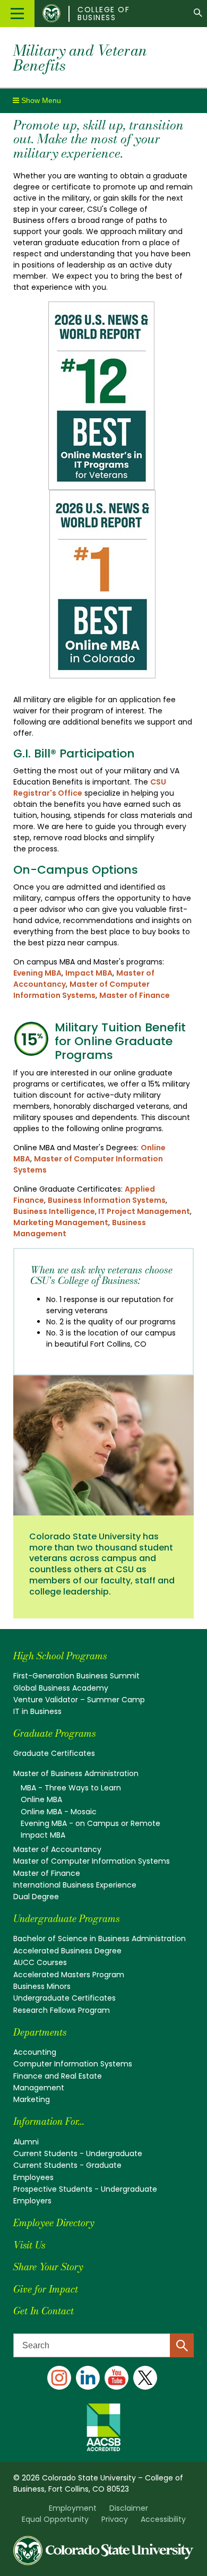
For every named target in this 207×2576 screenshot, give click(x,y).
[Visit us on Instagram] (59, 2378)
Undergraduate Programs (66, 1919)
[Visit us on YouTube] (117, 2378)
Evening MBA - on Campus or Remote (90, 1823)
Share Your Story (48, 2267)
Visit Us (29, 2245)
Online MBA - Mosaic (59, 1812)
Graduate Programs (54, 1733)
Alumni (26, 2142)
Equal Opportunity (55, 2519)
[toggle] (37, 100)
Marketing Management (61, 1222)
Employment (73, 2508)
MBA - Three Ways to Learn (71, 1788)
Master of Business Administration (76, 1773)
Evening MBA (37, 973)
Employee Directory (54, 2223)
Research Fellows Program (62, 2010)
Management (39, 2088)
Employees (33, 2177)
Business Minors (42, 1986)
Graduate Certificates (54, 1753)
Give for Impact (46, 2289)
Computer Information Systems (73, 2064)
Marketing (32, 2099)
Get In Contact (44, 2311)
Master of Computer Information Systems (81, 990)
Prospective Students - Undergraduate (85, 2189)
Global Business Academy (61, 1688)
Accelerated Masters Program (69, 1975)
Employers (32, 2201)
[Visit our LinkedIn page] (88, 2378)
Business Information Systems (107, 1200)
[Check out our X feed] (145, 2378)
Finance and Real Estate (58, 2076)
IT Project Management (143, 1211)
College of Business (103, 14)
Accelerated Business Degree (67, 1951)
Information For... (49, 2121)
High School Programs (60, 1656)
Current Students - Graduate (67, 2165)
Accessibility (163, 2519)
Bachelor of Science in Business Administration (100, 1939)
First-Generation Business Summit (76, 1676)
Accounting (35, 2052)
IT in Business (37, 1711)
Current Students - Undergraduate (78, 2153)
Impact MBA (89, 973)
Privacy (115, 2519)
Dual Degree (36, 1897)
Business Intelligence (54, 1211)
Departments (40, 2032)
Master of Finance (135, 995)
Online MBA (41, 1799)
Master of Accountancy (57, 1849)
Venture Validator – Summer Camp (79, 1700)
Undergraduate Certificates (64, 1998)
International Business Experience (75, 1885)
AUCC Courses (40, 1962)
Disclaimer (129, 2508)
